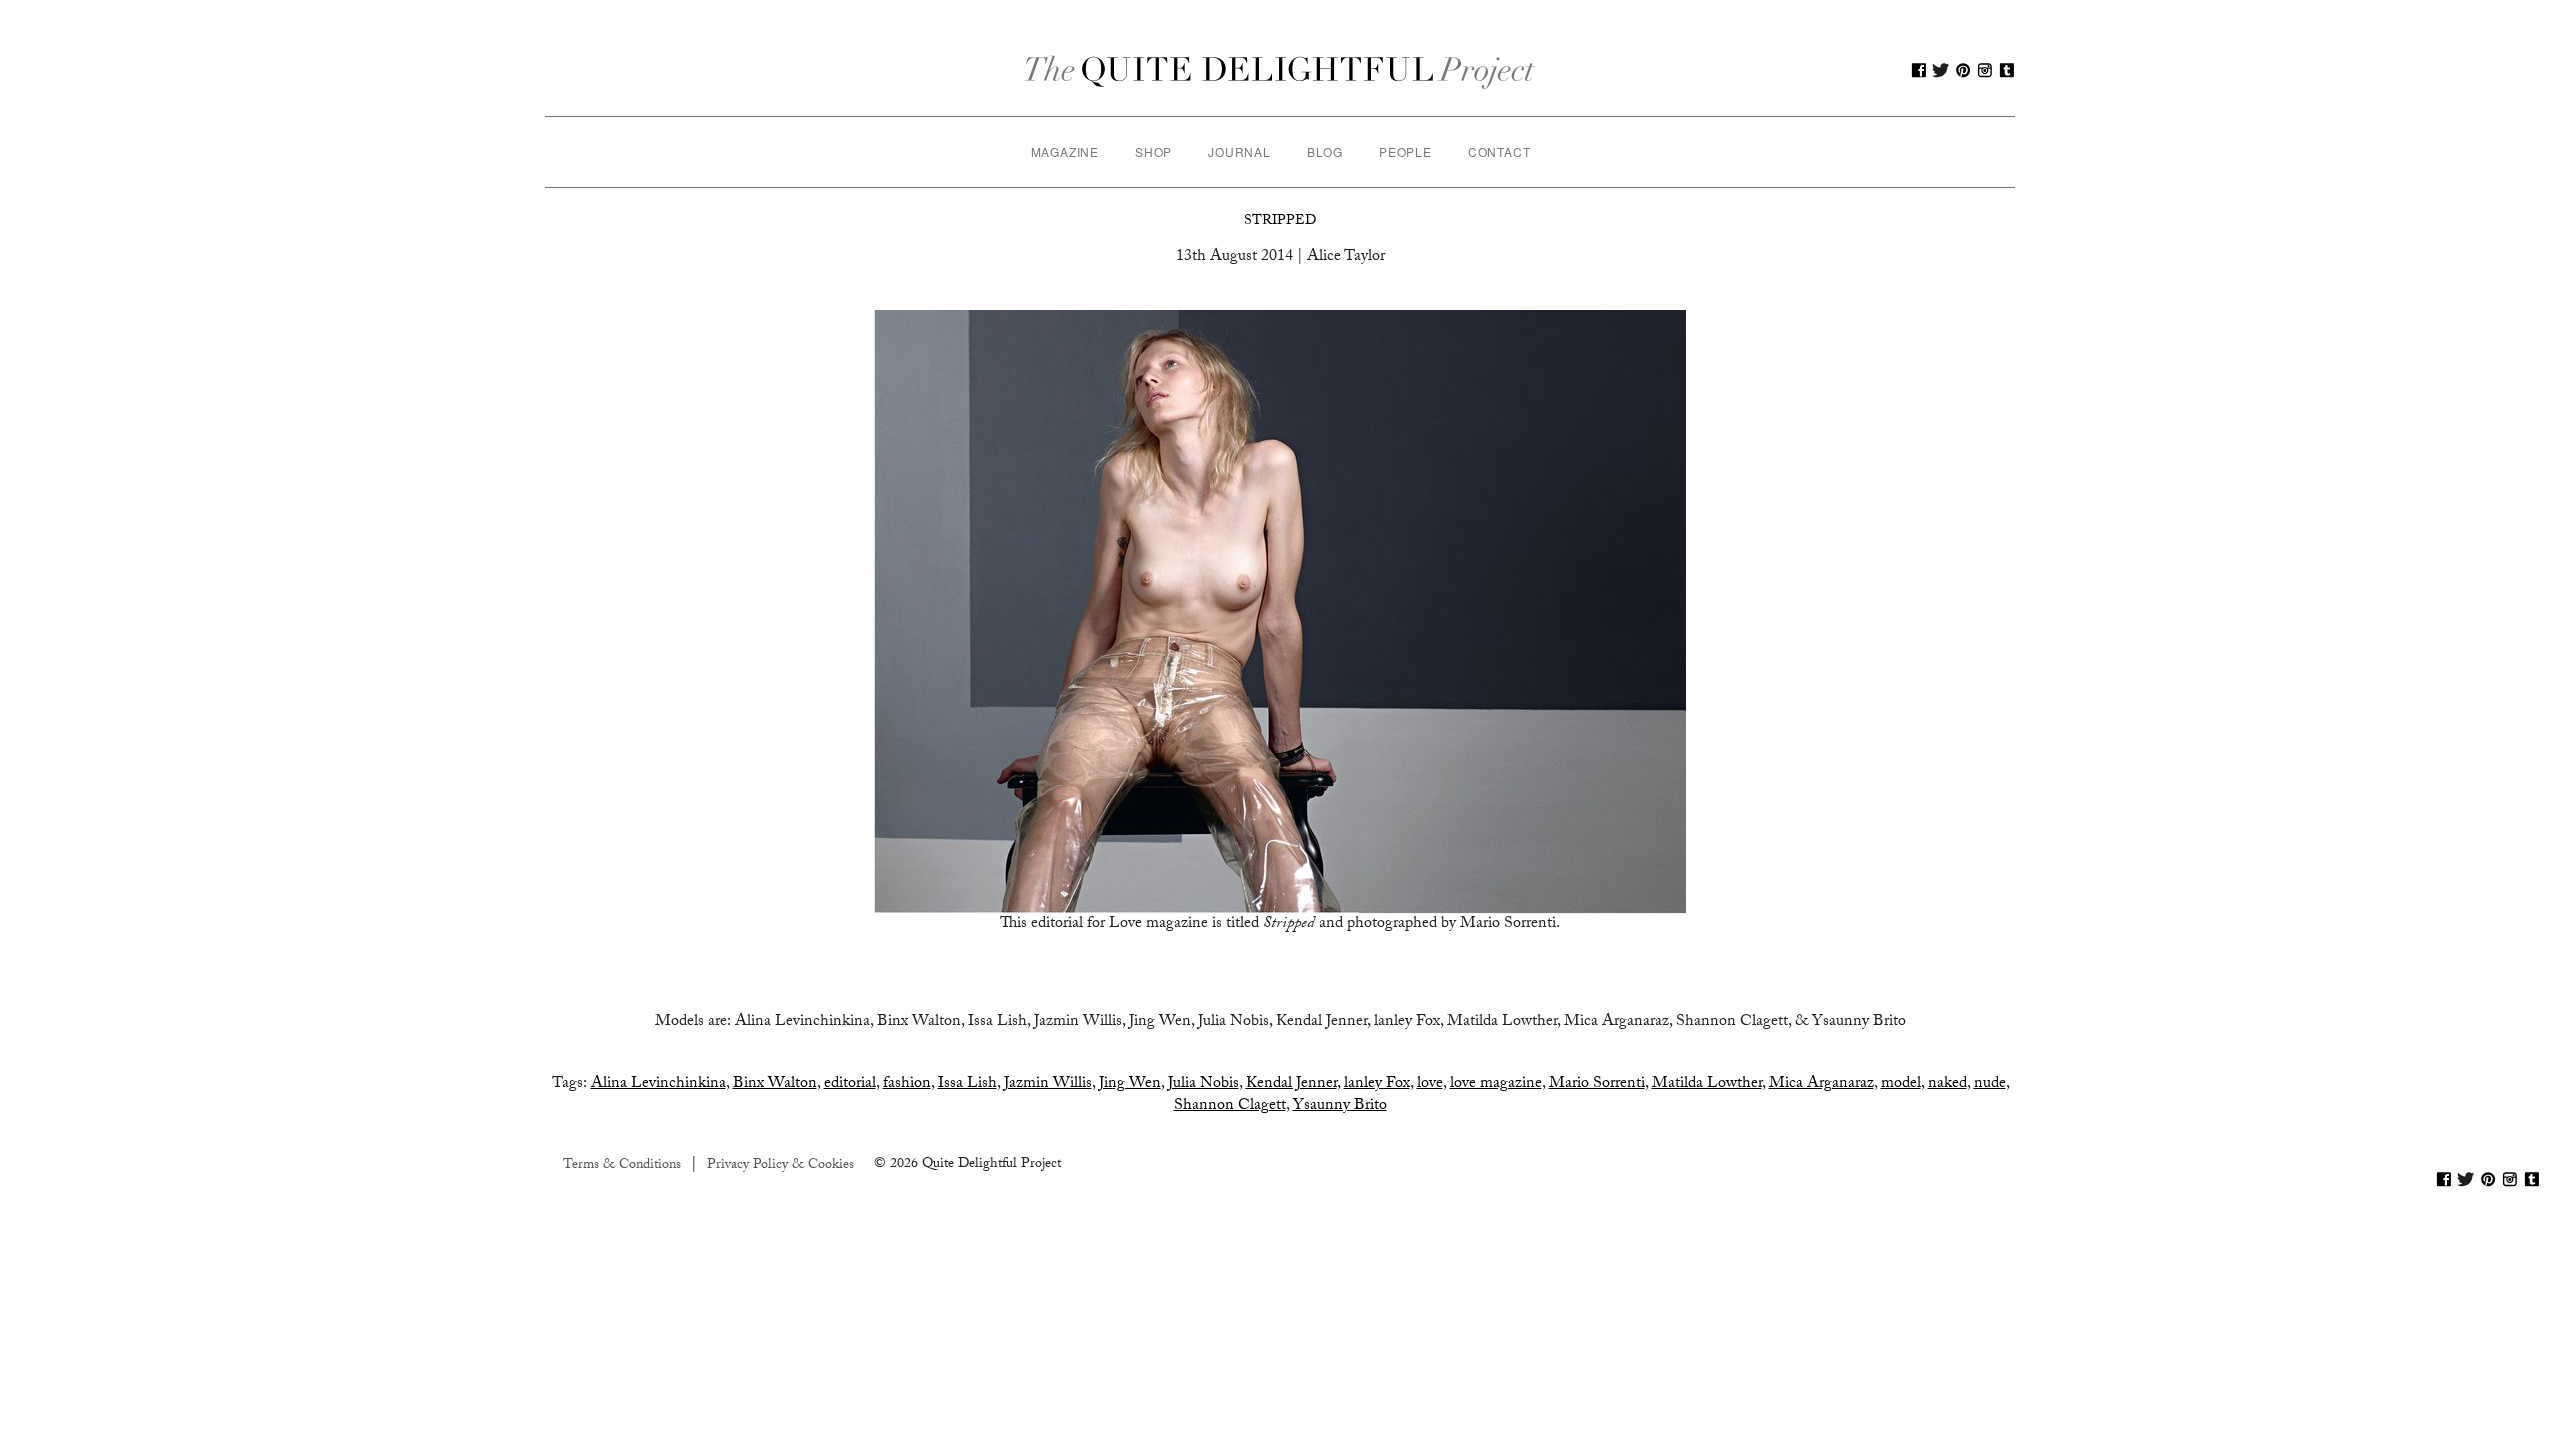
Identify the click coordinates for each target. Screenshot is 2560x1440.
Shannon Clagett (1230, 1106)
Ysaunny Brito (1340, 1106)
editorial (850, 1084)
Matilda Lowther (1707, 1084)
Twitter (1941, 70)
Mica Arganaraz (1821, 1084)
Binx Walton (775, 1084)
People (1405, 151)
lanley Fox (1377, 1084)
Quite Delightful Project (1280, 70)
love (1430, 1084)
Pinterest (1963, 70)
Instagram (1985, 70)
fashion (907, 1084)
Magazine (1065, 151)
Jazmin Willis (1048, 1084)
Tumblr (2007, 70)
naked (1947, 1084)
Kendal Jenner (1291, 1084)
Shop (1153, 151)
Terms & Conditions (622, 1166)
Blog (1325, 151)
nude (1990, 1084)
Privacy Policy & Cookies (780, 1166)
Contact (1499, 151)
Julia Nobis (1203, 1084)
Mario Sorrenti (1597, 1084)
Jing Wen (1130, 1084)
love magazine (1496, 1084)
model (1901, 1084)
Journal (1239, 151)
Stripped (1280, 222)
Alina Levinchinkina (658, 1084)
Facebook (1919, 70)
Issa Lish (967, 1084)
